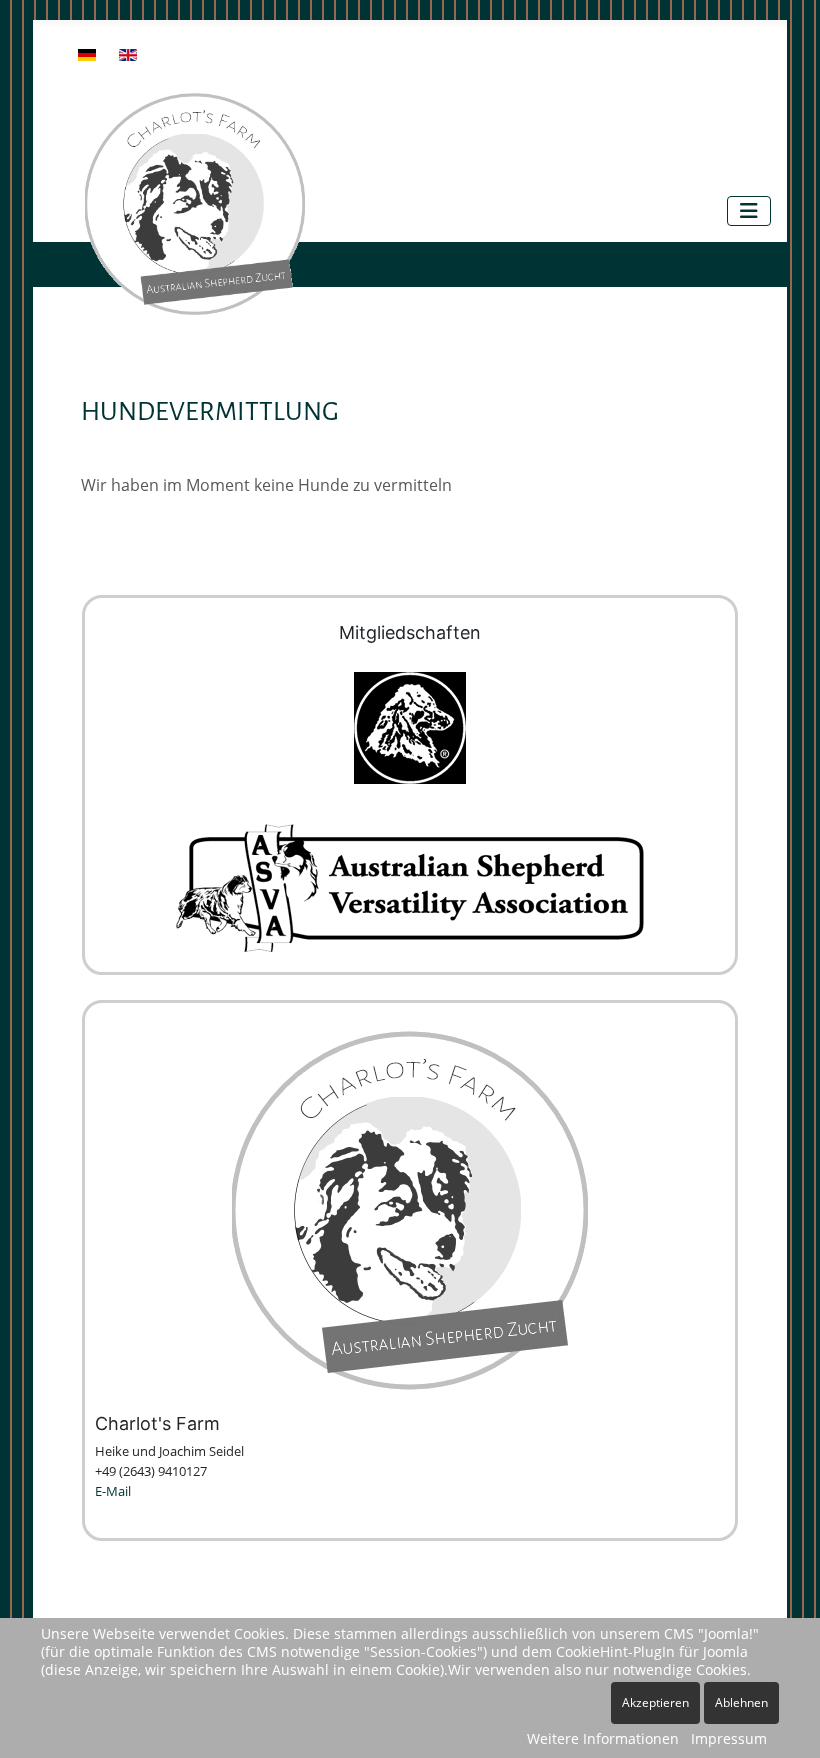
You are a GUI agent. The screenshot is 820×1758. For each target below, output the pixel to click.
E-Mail (113, 1491)
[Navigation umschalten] (749, 211)
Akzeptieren (655, 1702)
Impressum (729, 1738)
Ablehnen (741, 1702)
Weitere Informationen (603, 1738)
